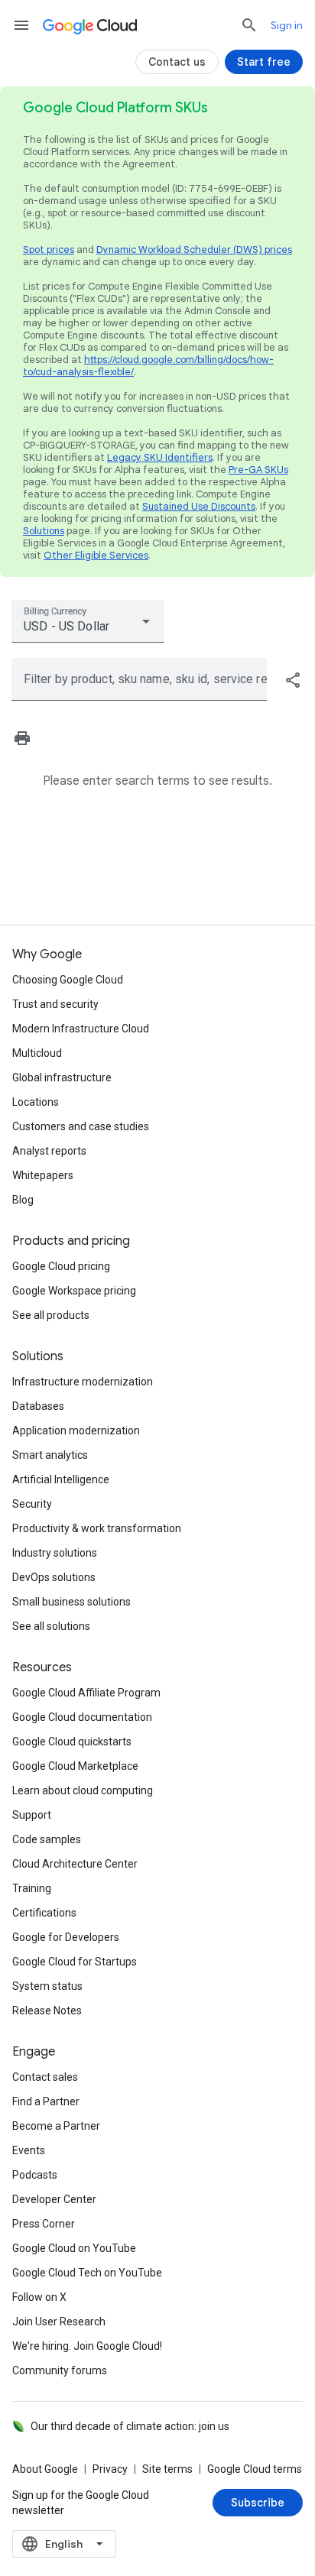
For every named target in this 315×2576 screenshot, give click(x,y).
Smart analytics (50, 1455)
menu (21, 25)
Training (32, 1888)
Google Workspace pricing (74, 1291)
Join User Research (59, 2322)
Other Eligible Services (96, 555)
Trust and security (55, 1004)
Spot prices (49, 249)
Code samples (47, 1839)
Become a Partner (56, 2126)
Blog (23, 1200)
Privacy (110, 2469)
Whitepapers (43, 1175)
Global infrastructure (62, 1077)
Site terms (167, 2469)
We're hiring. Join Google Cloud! (87, 2346)
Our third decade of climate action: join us (130, 2426)
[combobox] (88, 621)
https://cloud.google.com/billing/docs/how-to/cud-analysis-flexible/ (148, 366)
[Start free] (264, 62)
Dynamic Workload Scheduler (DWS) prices (194, 249)
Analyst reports (49, 1151)
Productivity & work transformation (97, 1528)
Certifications (44, 1913)
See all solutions (51, 1626)
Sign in (287, 25)
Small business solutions (71, 1602)
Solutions (44, 531)
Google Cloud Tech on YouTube (87, 2273)
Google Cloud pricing (61, 1266)
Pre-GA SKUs (258, 470)
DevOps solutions (54, 1577)
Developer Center (54, 2199)
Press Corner (44, 2224)
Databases (38, 1406)
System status (47, 1986)
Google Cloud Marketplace (75, 1766)
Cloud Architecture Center (75, 1864)
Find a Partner (46, 2101)
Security (32, 1504)
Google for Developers (66, 1937)
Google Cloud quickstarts (72, 1742)
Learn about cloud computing (83, 1790)
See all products (51, 1315)
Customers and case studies (81, 1126)
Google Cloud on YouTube (74, 2248)
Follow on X (39, 2297)
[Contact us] (177, 62)
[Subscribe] (258, 2503)
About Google (45, 2469)
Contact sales (45, 2077)
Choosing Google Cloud (68, 980)
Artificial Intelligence (61, 1479)
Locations (36, 1102)
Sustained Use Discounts (199, 506)
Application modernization (76, 1431)
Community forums (60, 2370)
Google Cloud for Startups (75, 1962)
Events (29, 2150)
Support (32, 1815)
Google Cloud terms (255, 2469)
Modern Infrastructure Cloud (81, 1029)
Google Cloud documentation (82, 1717)
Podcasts (35, 2175)
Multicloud (37, 1053)
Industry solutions (55, 1553)
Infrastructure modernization (83, 1382)
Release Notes (47, 2011)
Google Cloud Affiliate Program (86, 1693)
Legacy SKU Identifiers (160, 457)
